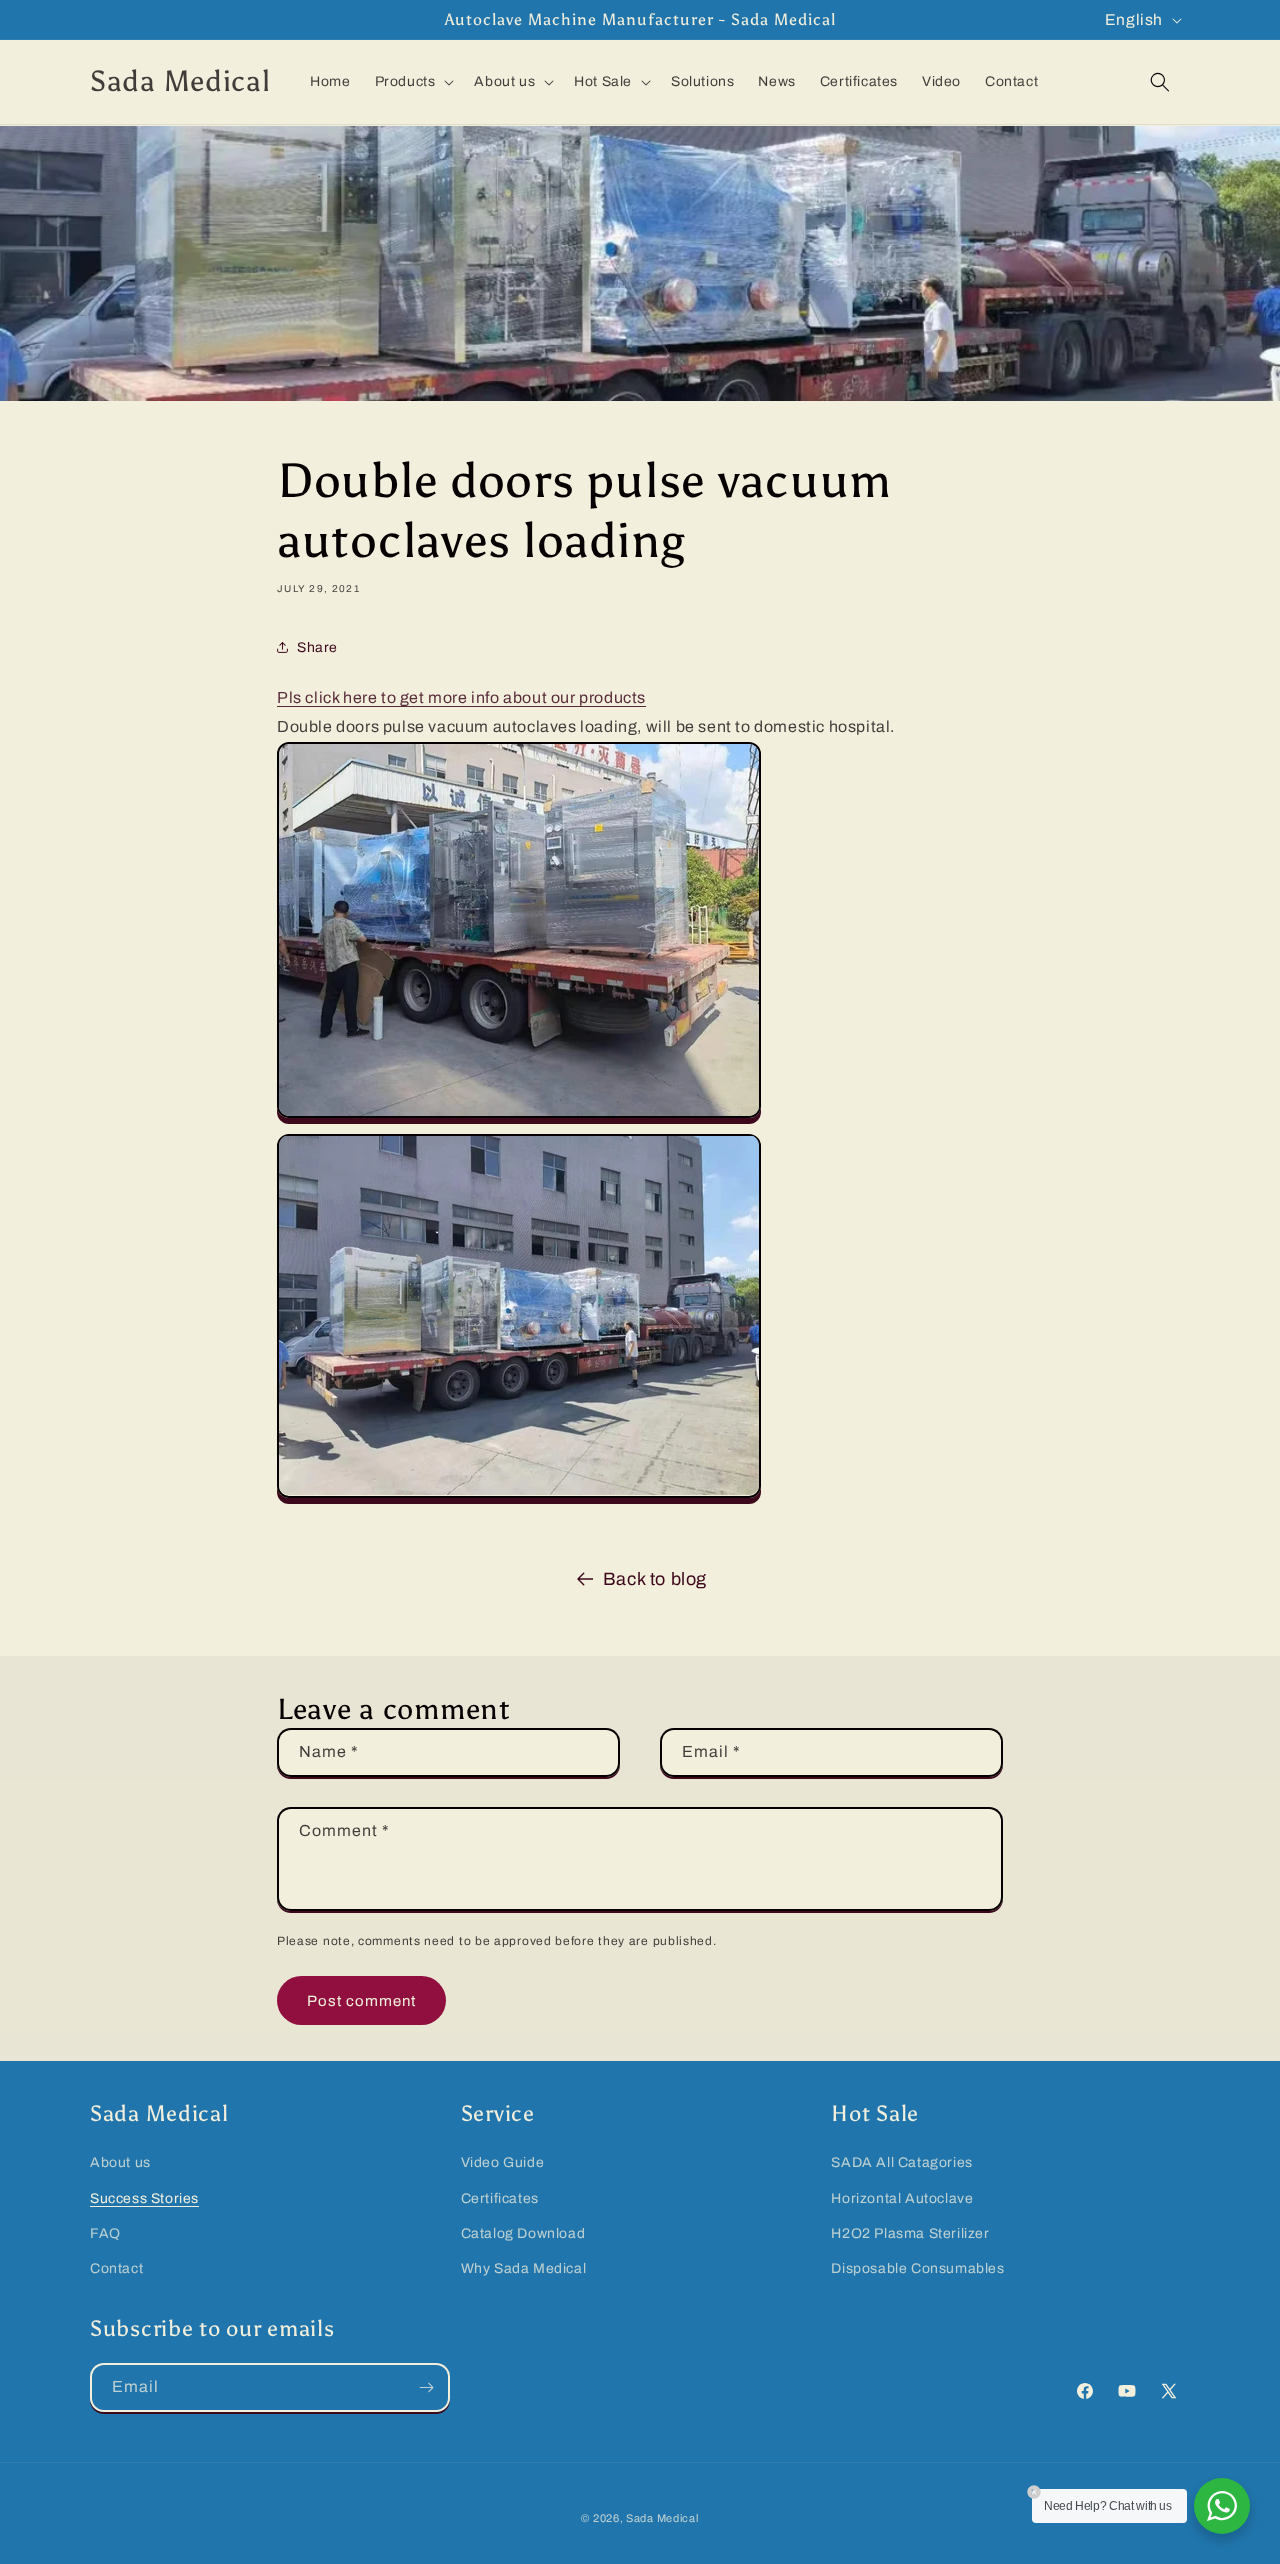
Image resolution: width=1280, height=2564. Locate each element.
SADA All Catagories (901, 2162)
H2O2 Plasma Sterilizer (910, 2232)
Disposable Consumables (917, 2267)
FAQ (105, 2232)
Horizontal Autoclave (902, 2197)
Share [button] (317, 646)
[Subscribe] (426, 2387)
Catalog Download (523, 2232)
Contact (116, 2267)
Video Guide (503, 2162)
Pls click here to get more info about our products (461, 697)
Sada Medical (662, 2518)
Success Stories (144, 2197)
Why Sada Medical (524, 2267)
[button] (413, 82)
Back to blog (655, 1579)
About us (120, 2162)
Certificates (500, 2197)
